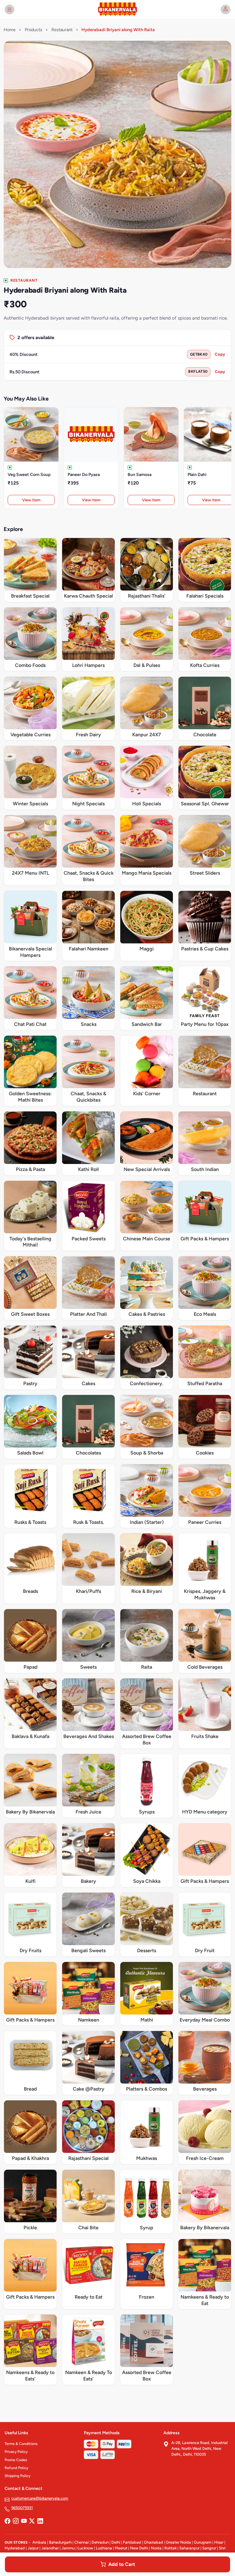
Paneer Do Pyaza (84, 475)
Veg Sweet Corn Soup (29, 475)
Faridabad (132, 2542)
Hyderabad (15, 2548)
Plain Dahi (197, 475)
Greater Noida (178, 2542)
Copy (220, 354)
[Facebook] (7, 2521)
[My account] (226, 9)
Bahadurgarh (60, 2542)
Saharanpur (189, 2548)
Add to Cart (122, 2564)
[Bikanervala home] (117, 9)
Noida (156, 2548)
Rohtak (170, 2548)
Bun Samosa (140, 475)
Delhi (116, 2542)
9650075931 (22, 2508)
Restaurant (62, 30)
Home (10, 30)
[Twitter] (32, 2521)
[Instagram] (16, 2521)
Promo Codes (16, 2460)
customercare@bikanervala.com (40, 2498)
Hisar (219, 2542)
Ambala (39, 2542)
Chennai (82, 2542)
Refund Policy (16, 2468)
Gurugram (203, 2542)
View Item (31, 500)
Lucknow (85, 2548)
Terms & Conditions (21, 2444)
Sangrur (209, 2548)
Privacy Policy (16, 2452)
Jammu (68, 2548)
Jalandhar (50, 2548)
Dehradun (100, 2542)
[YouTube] (24, 2521)
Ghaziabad (153, 2542)
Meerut (121, 2548)
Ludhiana (104, 2548)
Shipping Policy (17, 2476)
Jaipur (33, 2548)
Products (34, 30)
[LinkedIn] (40, 2521)
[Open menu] (9, 9)
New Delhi (139, 2548)
